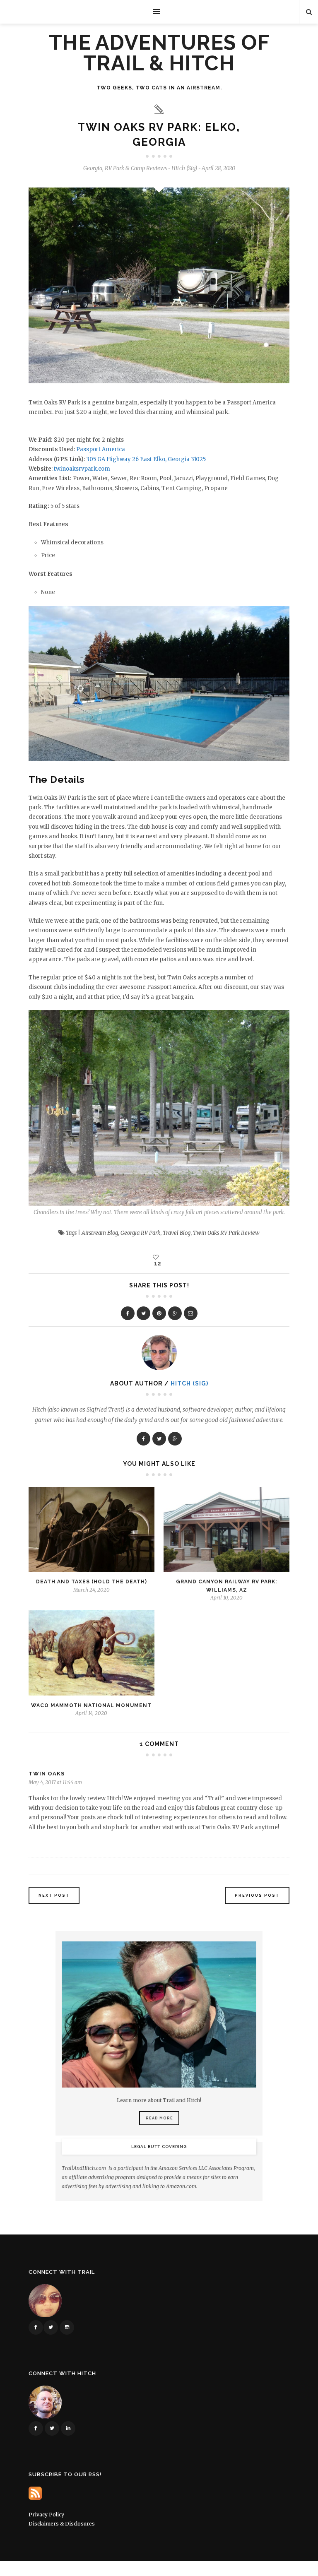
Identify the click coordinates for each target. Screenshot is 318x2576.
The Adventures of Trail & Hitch (159, 53)
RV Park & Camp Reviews (136, 168)
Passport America (101, 449)
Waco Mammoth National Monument (91, 1705)
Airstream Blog (100, 1233)
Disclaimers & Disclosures (62, 2524)
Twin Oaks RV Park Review (226, 1233)
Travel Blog (177, 1233)
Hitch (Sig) (189, 1383)
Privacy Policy (46, 2515)
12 (157, 1263)
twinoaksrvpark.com (82, 469)
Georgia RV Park (140, 1233)
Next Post (54, 1895)
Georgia (93, 168)
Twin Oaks (47, 1774)
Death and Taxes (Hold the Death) (92, 1582)
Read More (159, 2118)
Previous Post (257, 1895)
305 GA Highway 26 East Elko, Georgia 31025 (146, 459)
